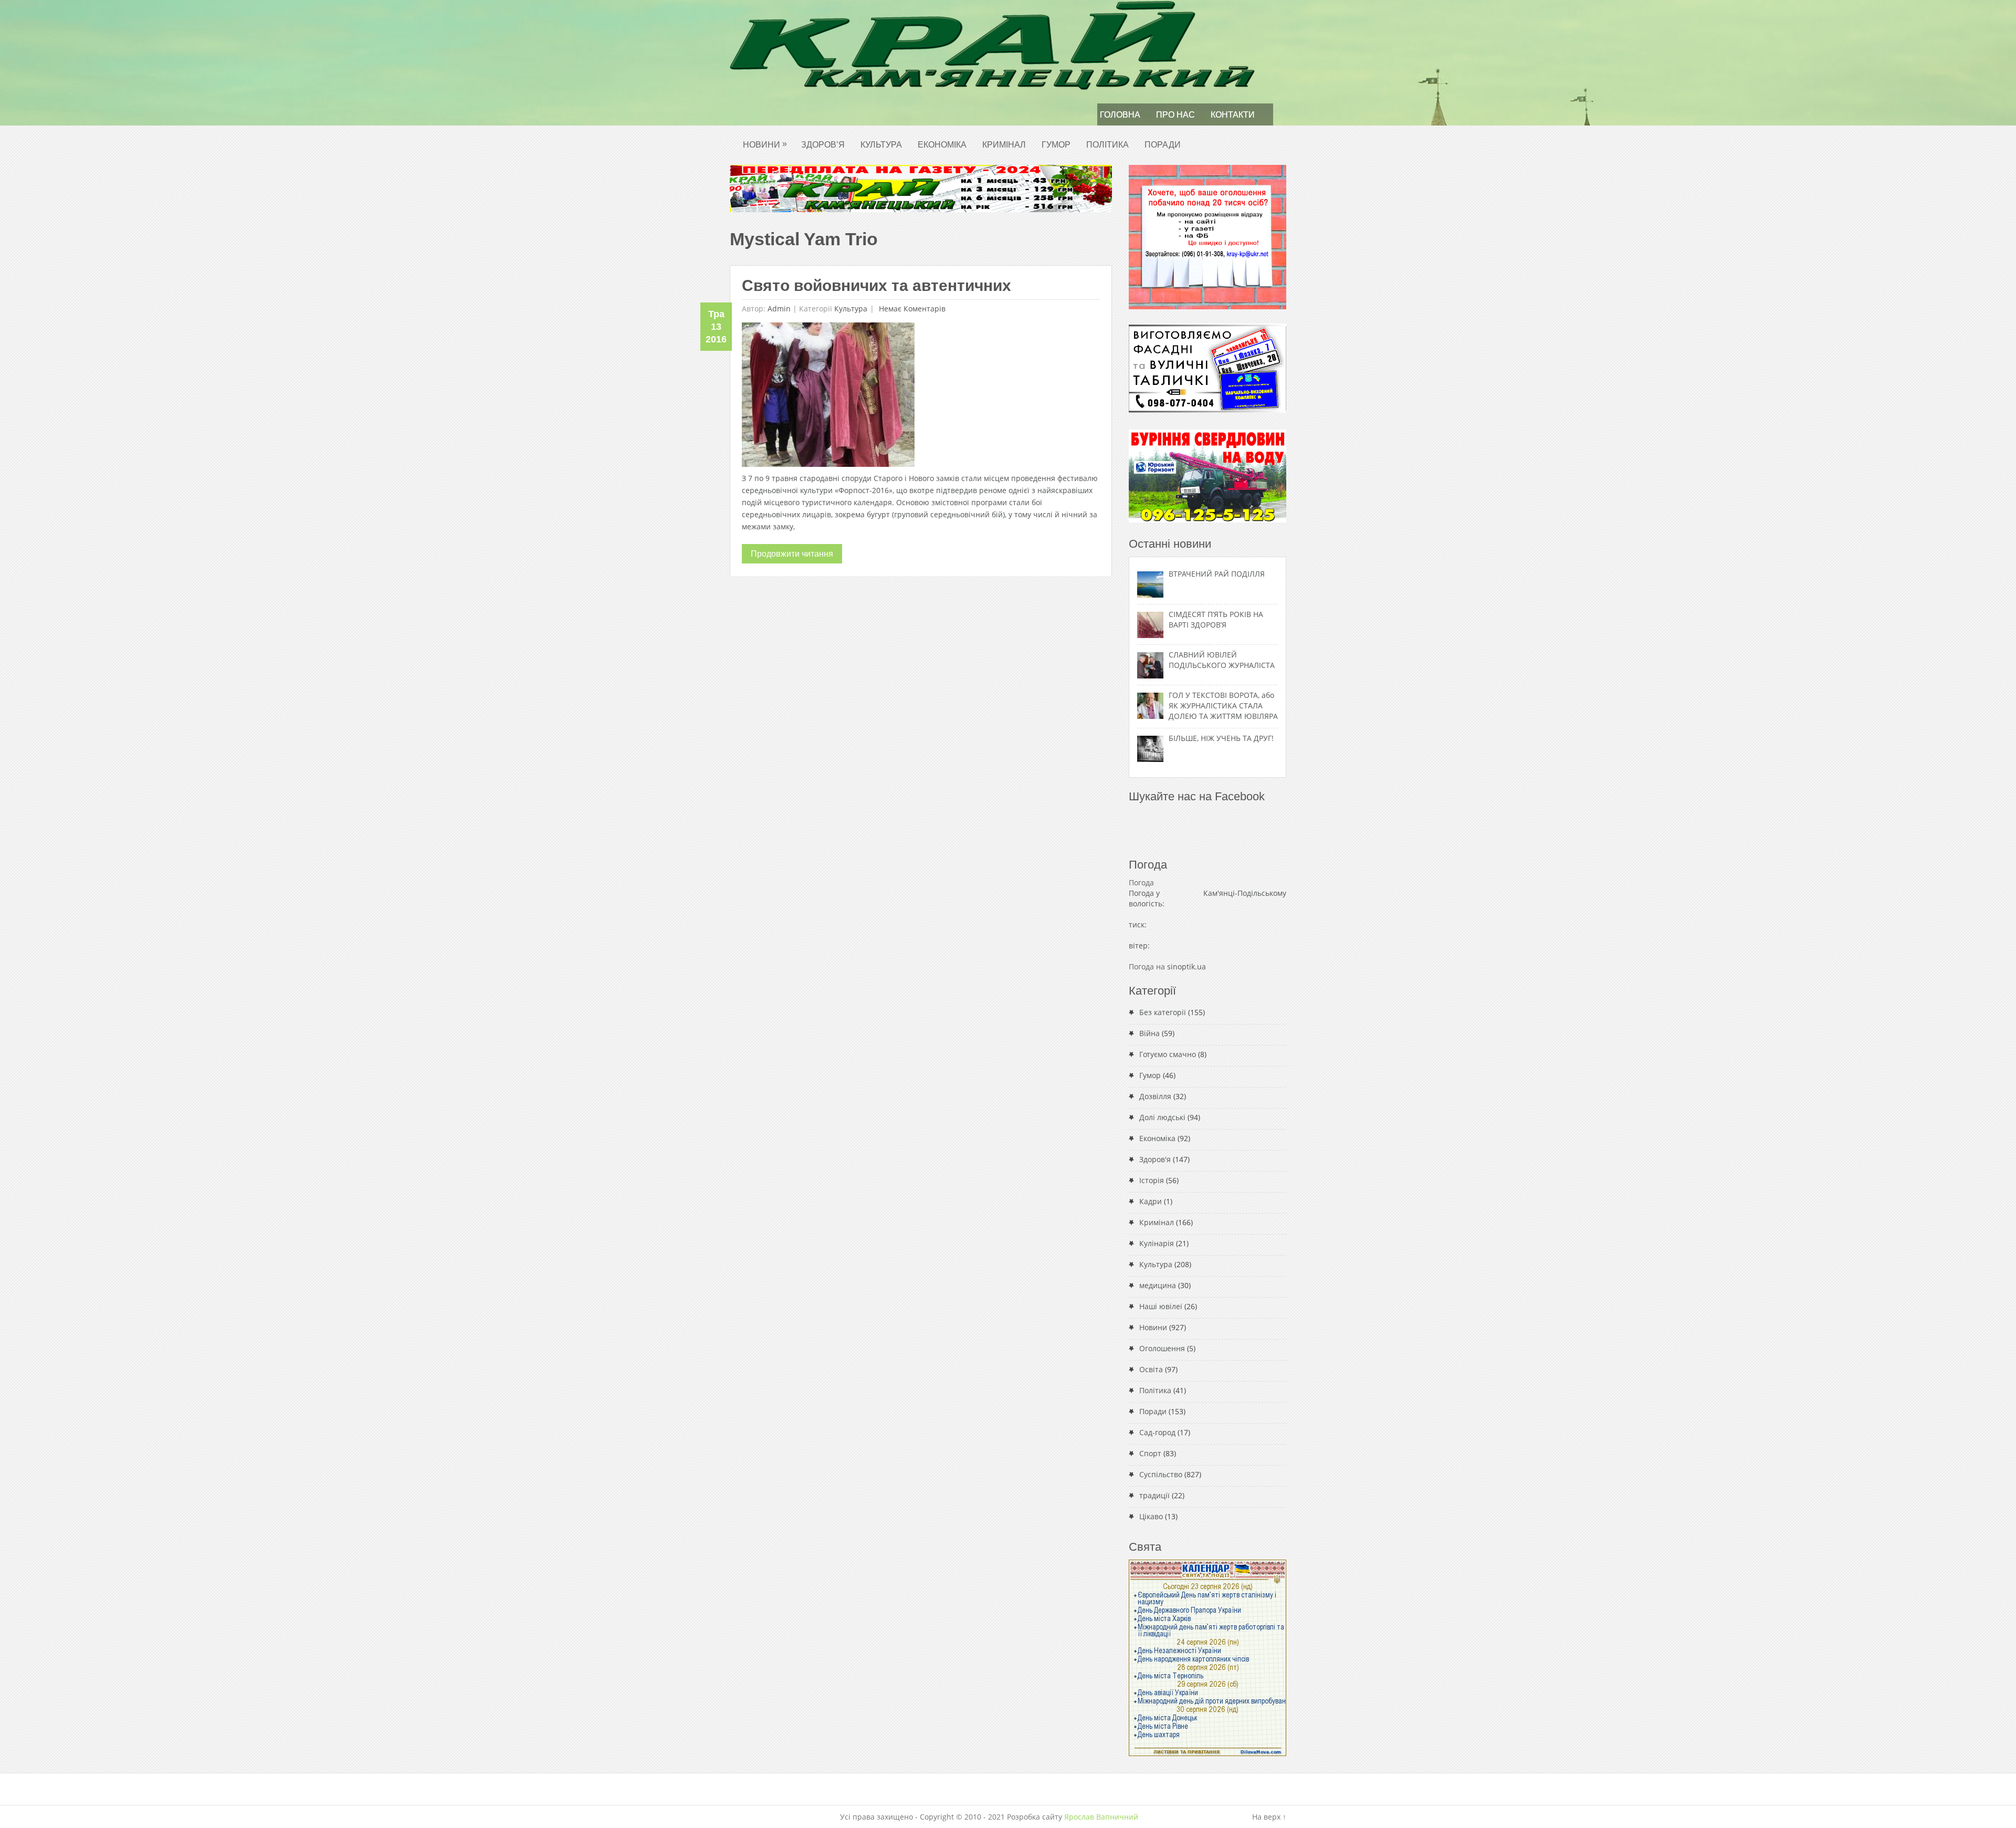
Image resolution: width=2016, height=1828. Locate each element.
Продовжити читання (792, 554)
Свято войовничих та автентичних (876, 285)
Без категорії (1163, 1012)
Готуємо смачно (1168, 1054)
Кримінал (1004, 145)
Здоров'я (1155, 1159)
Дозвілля (1155, 1096)
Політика (1107, 145)
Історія (1152, 1180)
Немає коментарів (911, 309)
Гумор (1056, 145)
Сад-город (1157, 1432)
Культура (881, 145)
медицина (1158, 1285)
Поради (1163, 145)
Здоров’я (823, 145)
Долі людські (1162, 1117)
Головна (1120, 115)
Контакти (1233, 115)
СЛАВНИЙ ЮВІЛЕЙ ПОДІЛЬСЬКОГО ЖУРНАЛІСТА (1222, 660)
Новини (765, 144)
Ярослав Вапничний (1101, 1817)
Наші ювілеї (1161, 1306)
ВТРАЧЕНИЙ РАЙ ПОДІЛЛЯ (1217, 574)
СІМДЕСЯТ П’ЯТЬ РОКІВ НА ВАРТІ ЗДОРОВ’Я (1216, 619)
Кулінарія (1157, 1243)
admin (779, 309)
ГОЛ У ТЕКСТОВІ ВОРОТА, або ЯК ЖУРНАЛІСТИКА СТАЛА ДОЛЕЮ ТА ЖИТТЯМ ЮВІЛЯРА (1223, 706)
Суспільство (1161, 1474)
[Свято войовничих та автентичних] (828, 397)
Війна (1149, 1033)
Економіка (942, 145)
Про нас (1175, 115)
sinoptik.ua (1186, 967)
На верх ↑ (1269, 1817)
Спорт (1150, 1453)
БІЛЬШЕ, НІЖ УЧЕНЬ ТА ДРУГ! (1221, 738)
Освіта (1151, 1369)
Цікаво (1151, 1516)
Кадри (1151, 1201)
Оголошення (1162, 1348)
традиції (1154, 1495)
